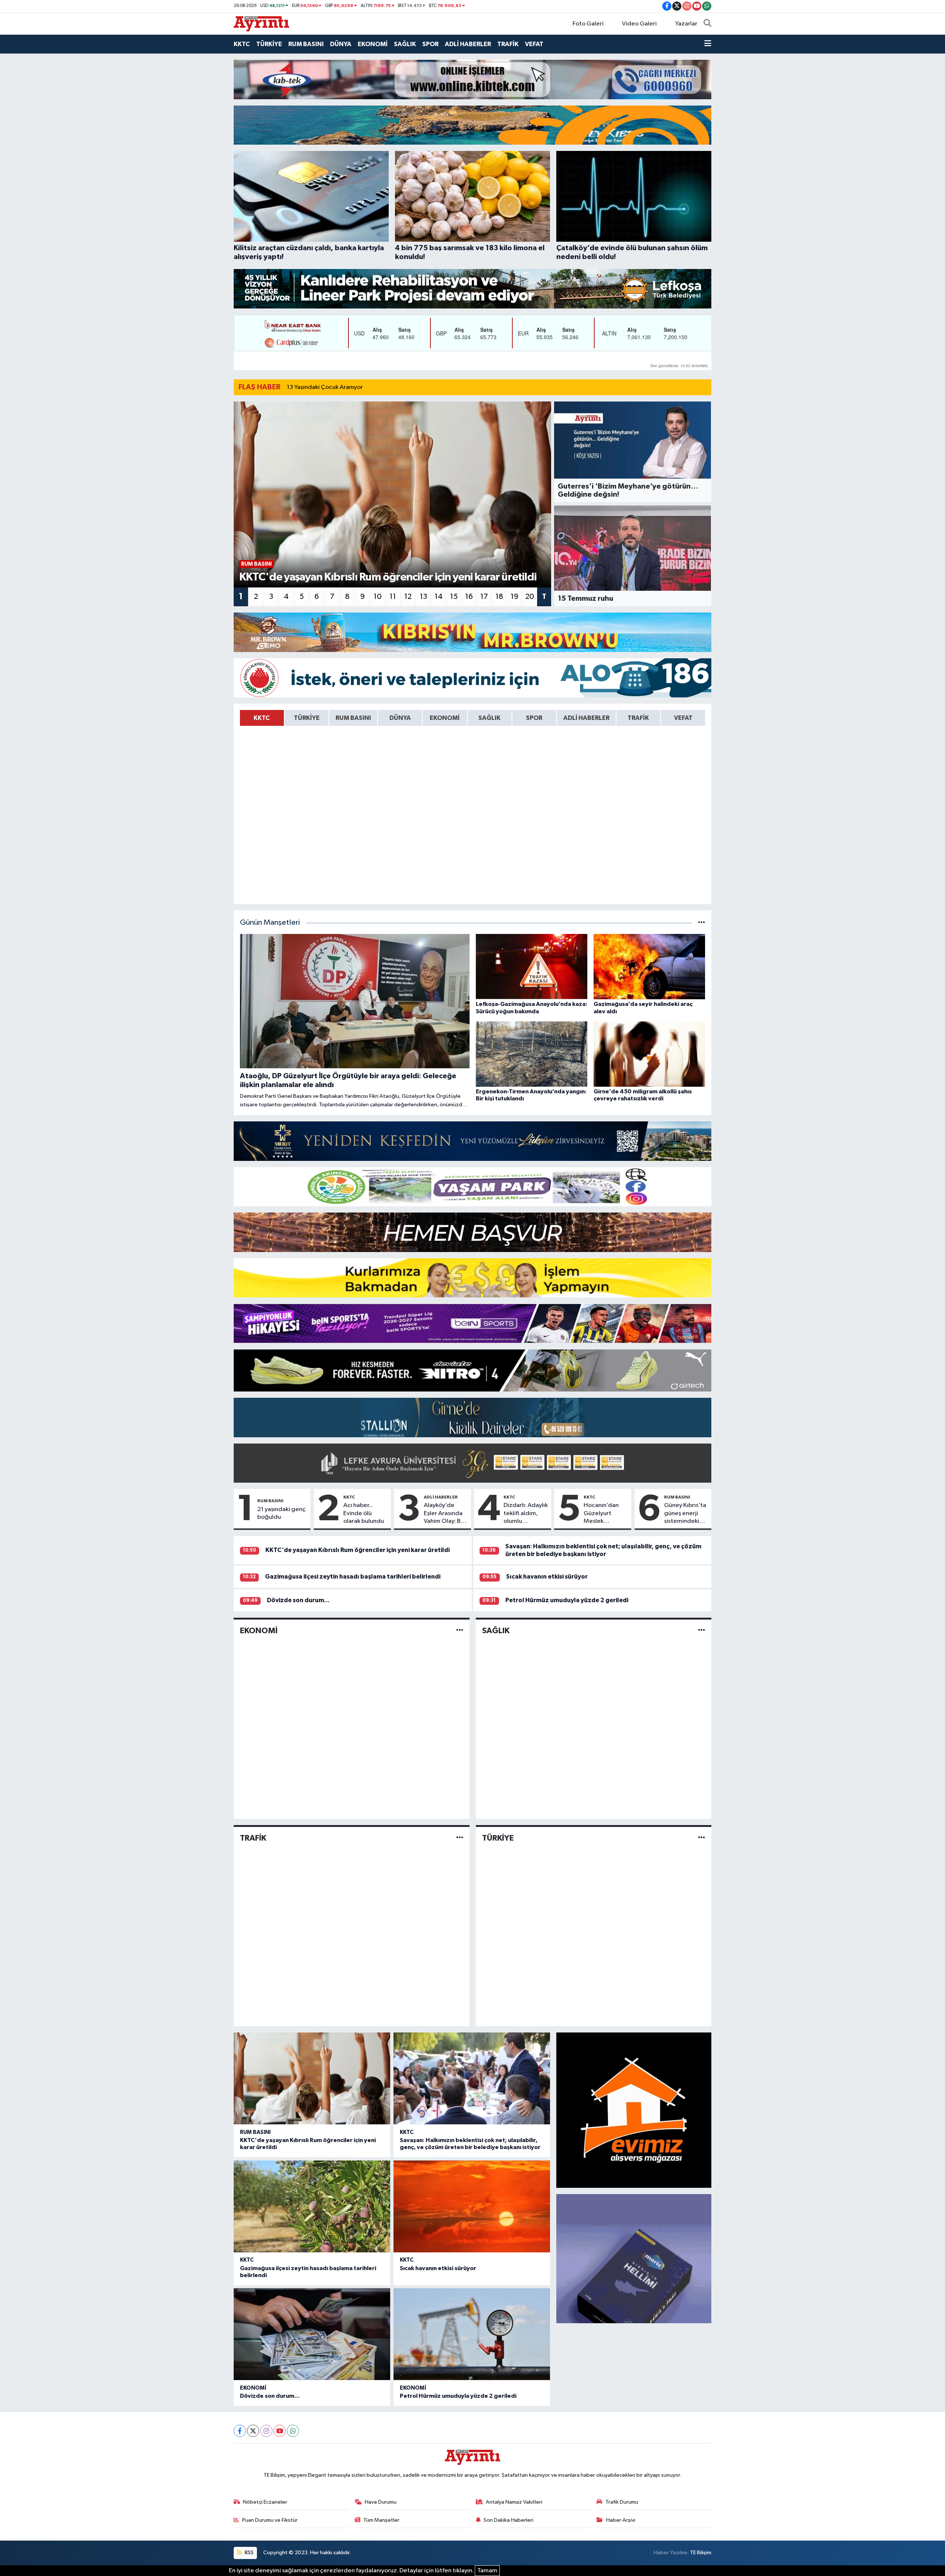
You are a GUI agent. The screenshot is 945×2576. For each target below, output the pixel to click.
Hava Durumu (381, 2502)
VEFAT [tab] (683, 718)
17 (484, 597)
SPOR (430, 44)
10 (378, 597)
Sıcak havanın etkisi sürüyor (547, 1577)
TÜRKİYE (269, 44)
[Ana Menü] (708, 44)
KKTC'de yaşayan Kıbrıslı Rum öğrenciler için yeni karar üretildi (358, 1550)
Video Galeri (639, 24)
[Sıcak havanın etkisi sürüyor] (472, 2206)
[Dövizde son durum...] (312, 2334)
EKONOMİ (373, 44)
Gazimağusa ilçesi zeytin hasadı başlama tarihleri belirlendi (353, 1577)
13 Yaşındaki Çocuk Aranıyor (325, 387)
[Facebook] (240, 2431)
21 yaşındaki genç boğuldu (281, 1513)
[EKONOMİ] (460, 1630)
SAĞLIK (405, 44)
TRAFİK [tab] (638, 718)
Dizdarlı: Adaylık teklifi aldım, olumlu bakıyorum (526, 1514)
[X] (253, 2431)
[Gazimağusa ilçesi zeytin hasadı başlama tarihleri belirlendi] (312, 2206)
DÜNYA (341, 44)
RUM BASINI (306, 44)
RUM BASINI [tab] (353, 718)
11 (393, 597)
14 (439, 597)
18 (499, 597)
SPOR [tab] (534, 718)
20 (530, 597)
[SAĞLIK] (702, 1630)
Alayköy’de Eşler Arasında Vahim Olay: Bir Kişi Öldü (444, 1514)
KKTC (242, 44)
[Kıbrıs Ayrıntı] (261, 23)
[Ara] (707, 24)
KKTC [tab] (262, 718)
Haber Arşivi (621, 2520)
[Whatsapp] (293, 2431)
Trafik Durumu (622, 2502)
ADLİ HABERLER (468, 44)
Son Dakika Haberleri (508, 2520)
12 (408, 597)
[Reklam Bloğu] (472, 79)
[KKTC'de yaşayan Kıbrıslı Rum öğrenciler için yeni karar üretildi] (312, 2078)
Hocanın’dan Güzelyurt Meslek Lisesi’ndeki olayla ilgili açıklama (601, 1514)
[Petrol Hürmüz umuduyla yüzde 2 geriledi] (472, 2334)
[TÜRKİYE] (702, 1838)
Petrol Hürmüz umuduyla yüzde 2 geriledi (567, 1600)
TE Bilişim (701, 2553)
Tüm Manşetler (381, 2520)
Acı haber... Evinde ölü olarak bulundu (364, 1513)
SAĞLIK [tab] (489, 718)
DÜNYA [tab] (400, 718)
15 (454, 597)
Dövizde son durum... (298, 1600)
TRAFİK (508, 44)
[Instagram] (266, 2431)
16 (469, 597)
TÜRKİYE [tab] (307, 718)
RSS (249, 2553)
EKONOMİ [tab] (445, 718)
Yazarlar (686, 24)
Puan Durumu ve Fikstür (270, 2520)
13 (423, 597)
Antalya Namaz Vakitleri (514, 2502)
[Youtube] (280, 2431)
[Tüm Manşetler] (702, 923)
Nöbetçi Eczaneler (265, 2502)
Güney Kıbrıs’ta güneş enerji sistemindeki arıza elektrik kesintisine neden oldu (685, 1514)
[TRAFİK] (460, 1838)
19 (514, 597)
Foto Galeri (588, 24)
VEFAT (534, 44)
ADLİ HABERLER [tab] (586, 718)
